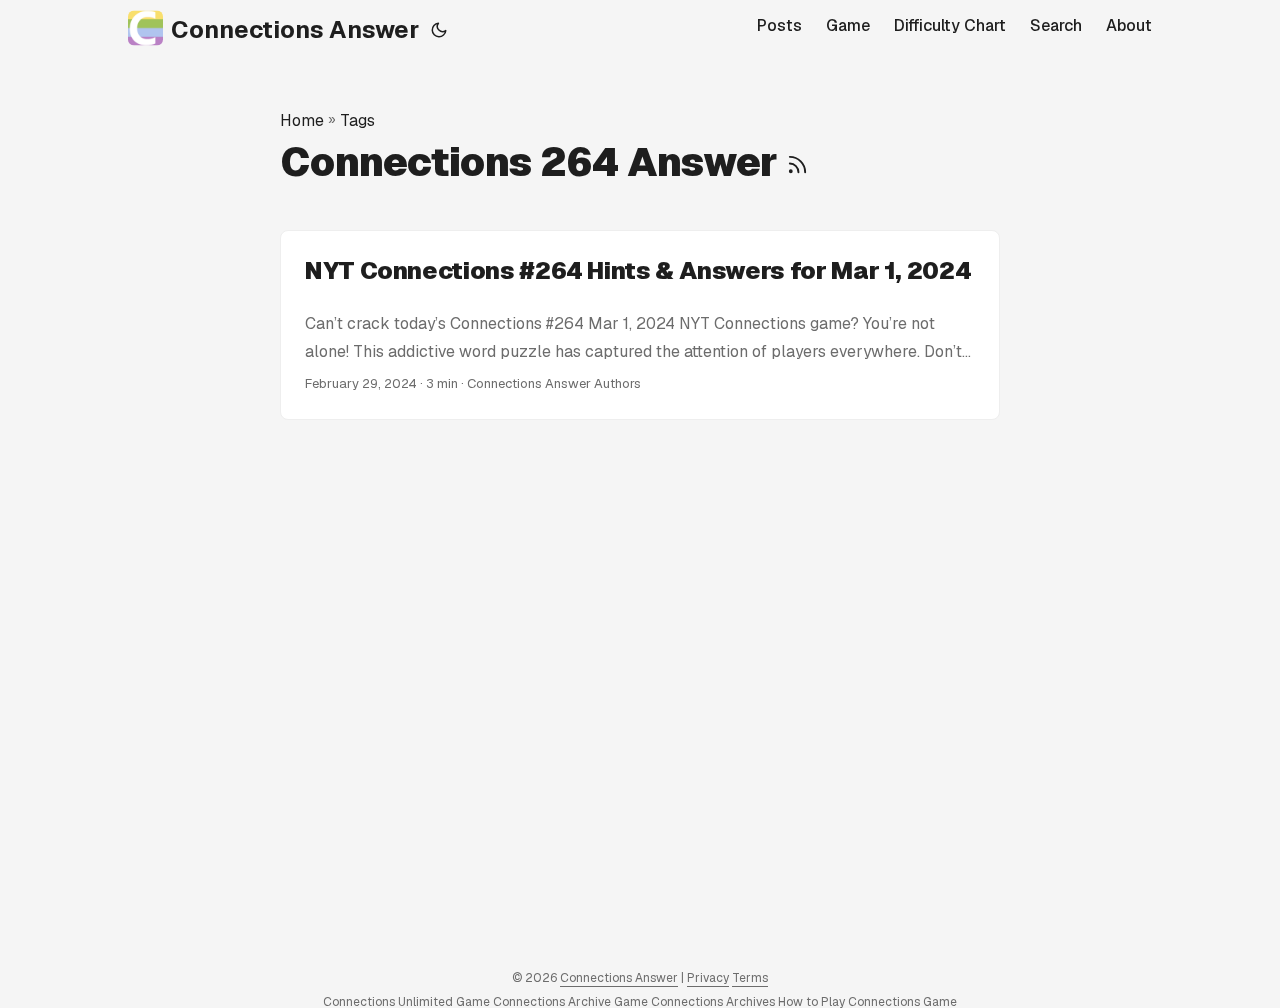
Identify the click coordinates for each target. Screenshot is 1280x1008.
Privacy (708, 978)
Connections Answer (295, 29)
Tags (357, 120)
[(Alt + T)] (439, 30)
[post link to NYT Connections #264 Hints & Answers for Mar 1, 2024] (640, 325)
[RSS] (797, 162)
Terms (750, 978)
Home (302, 120)
